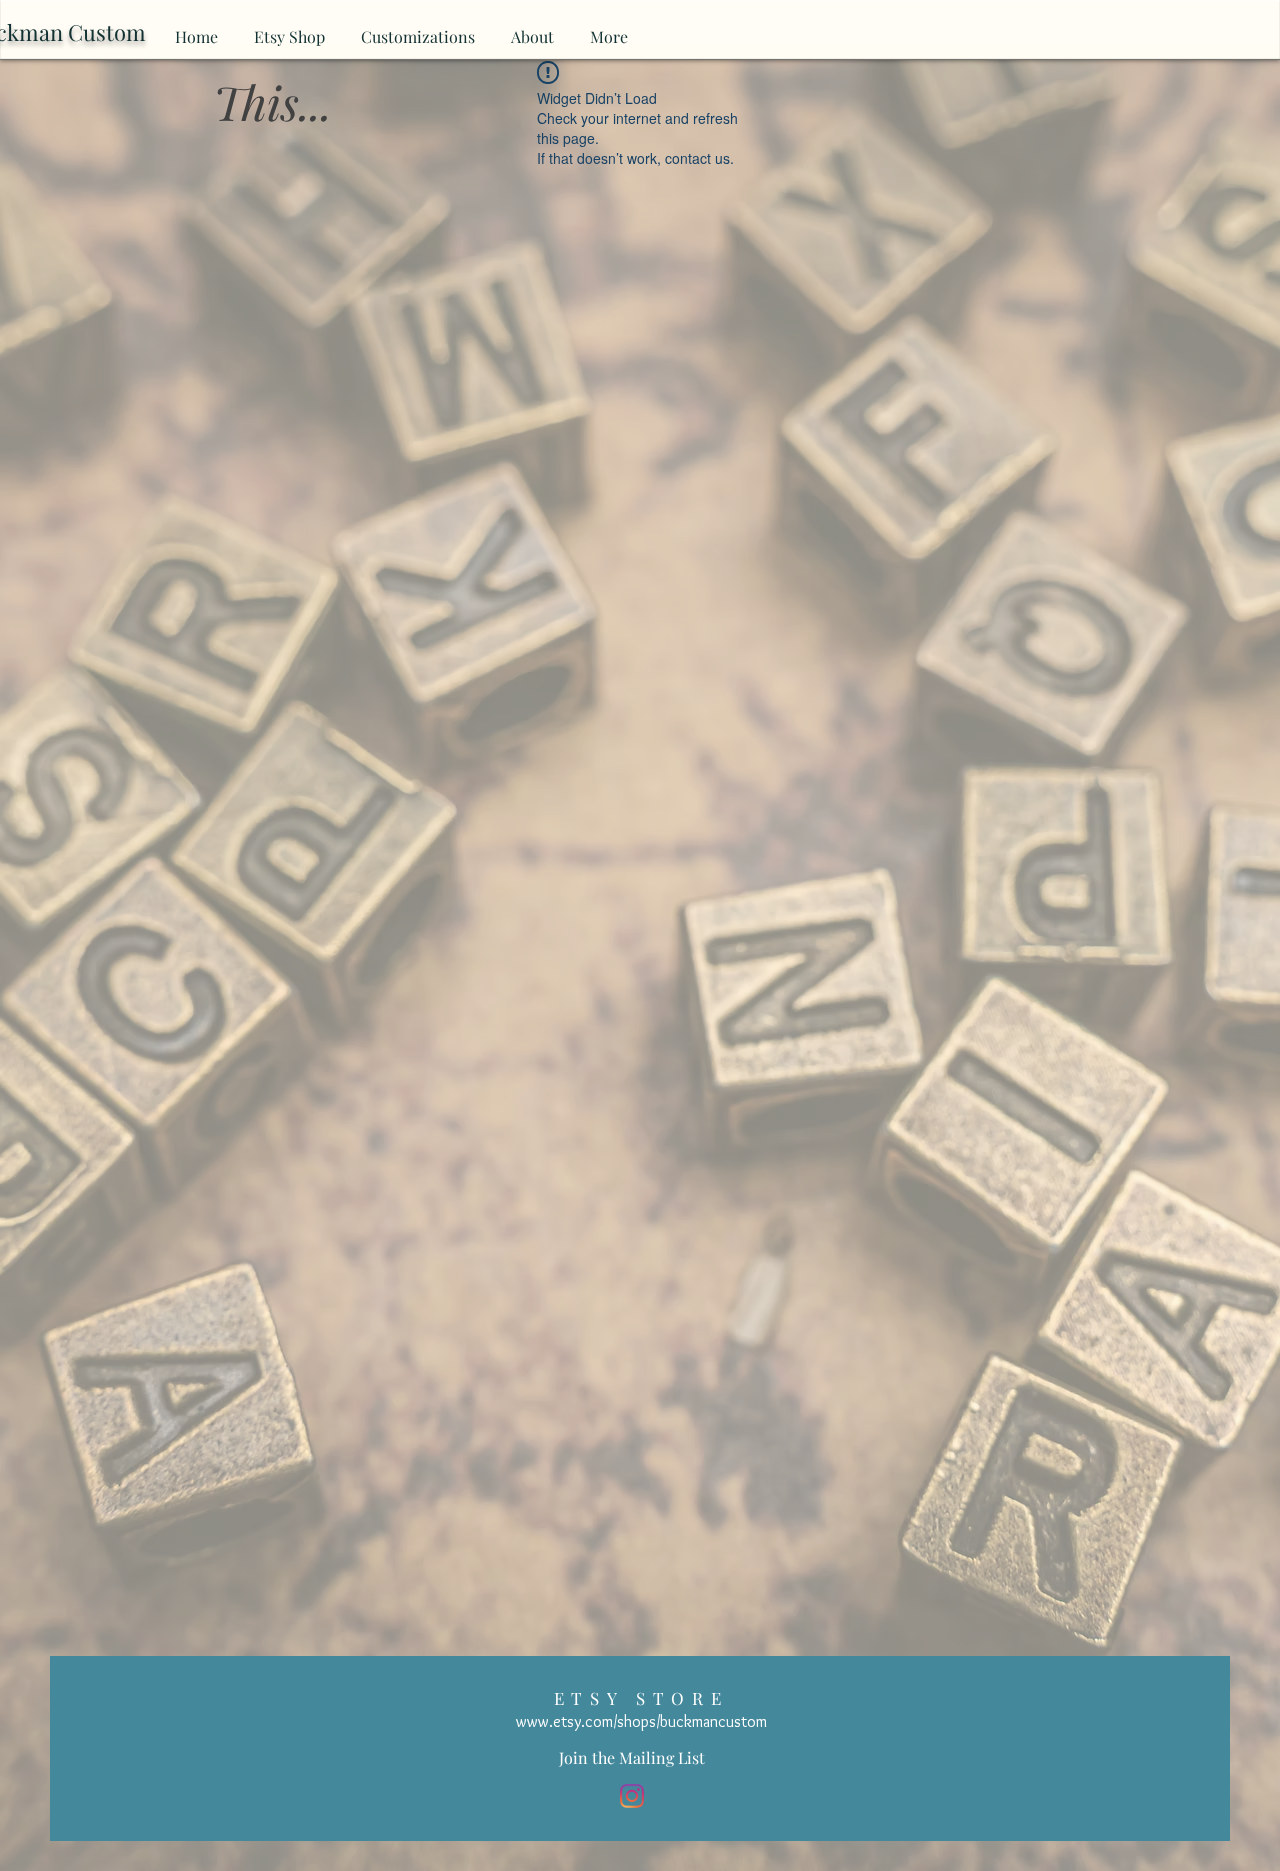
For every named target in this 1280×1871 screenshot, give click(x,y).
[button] (632, 1758)
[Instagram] (632, 1796)
